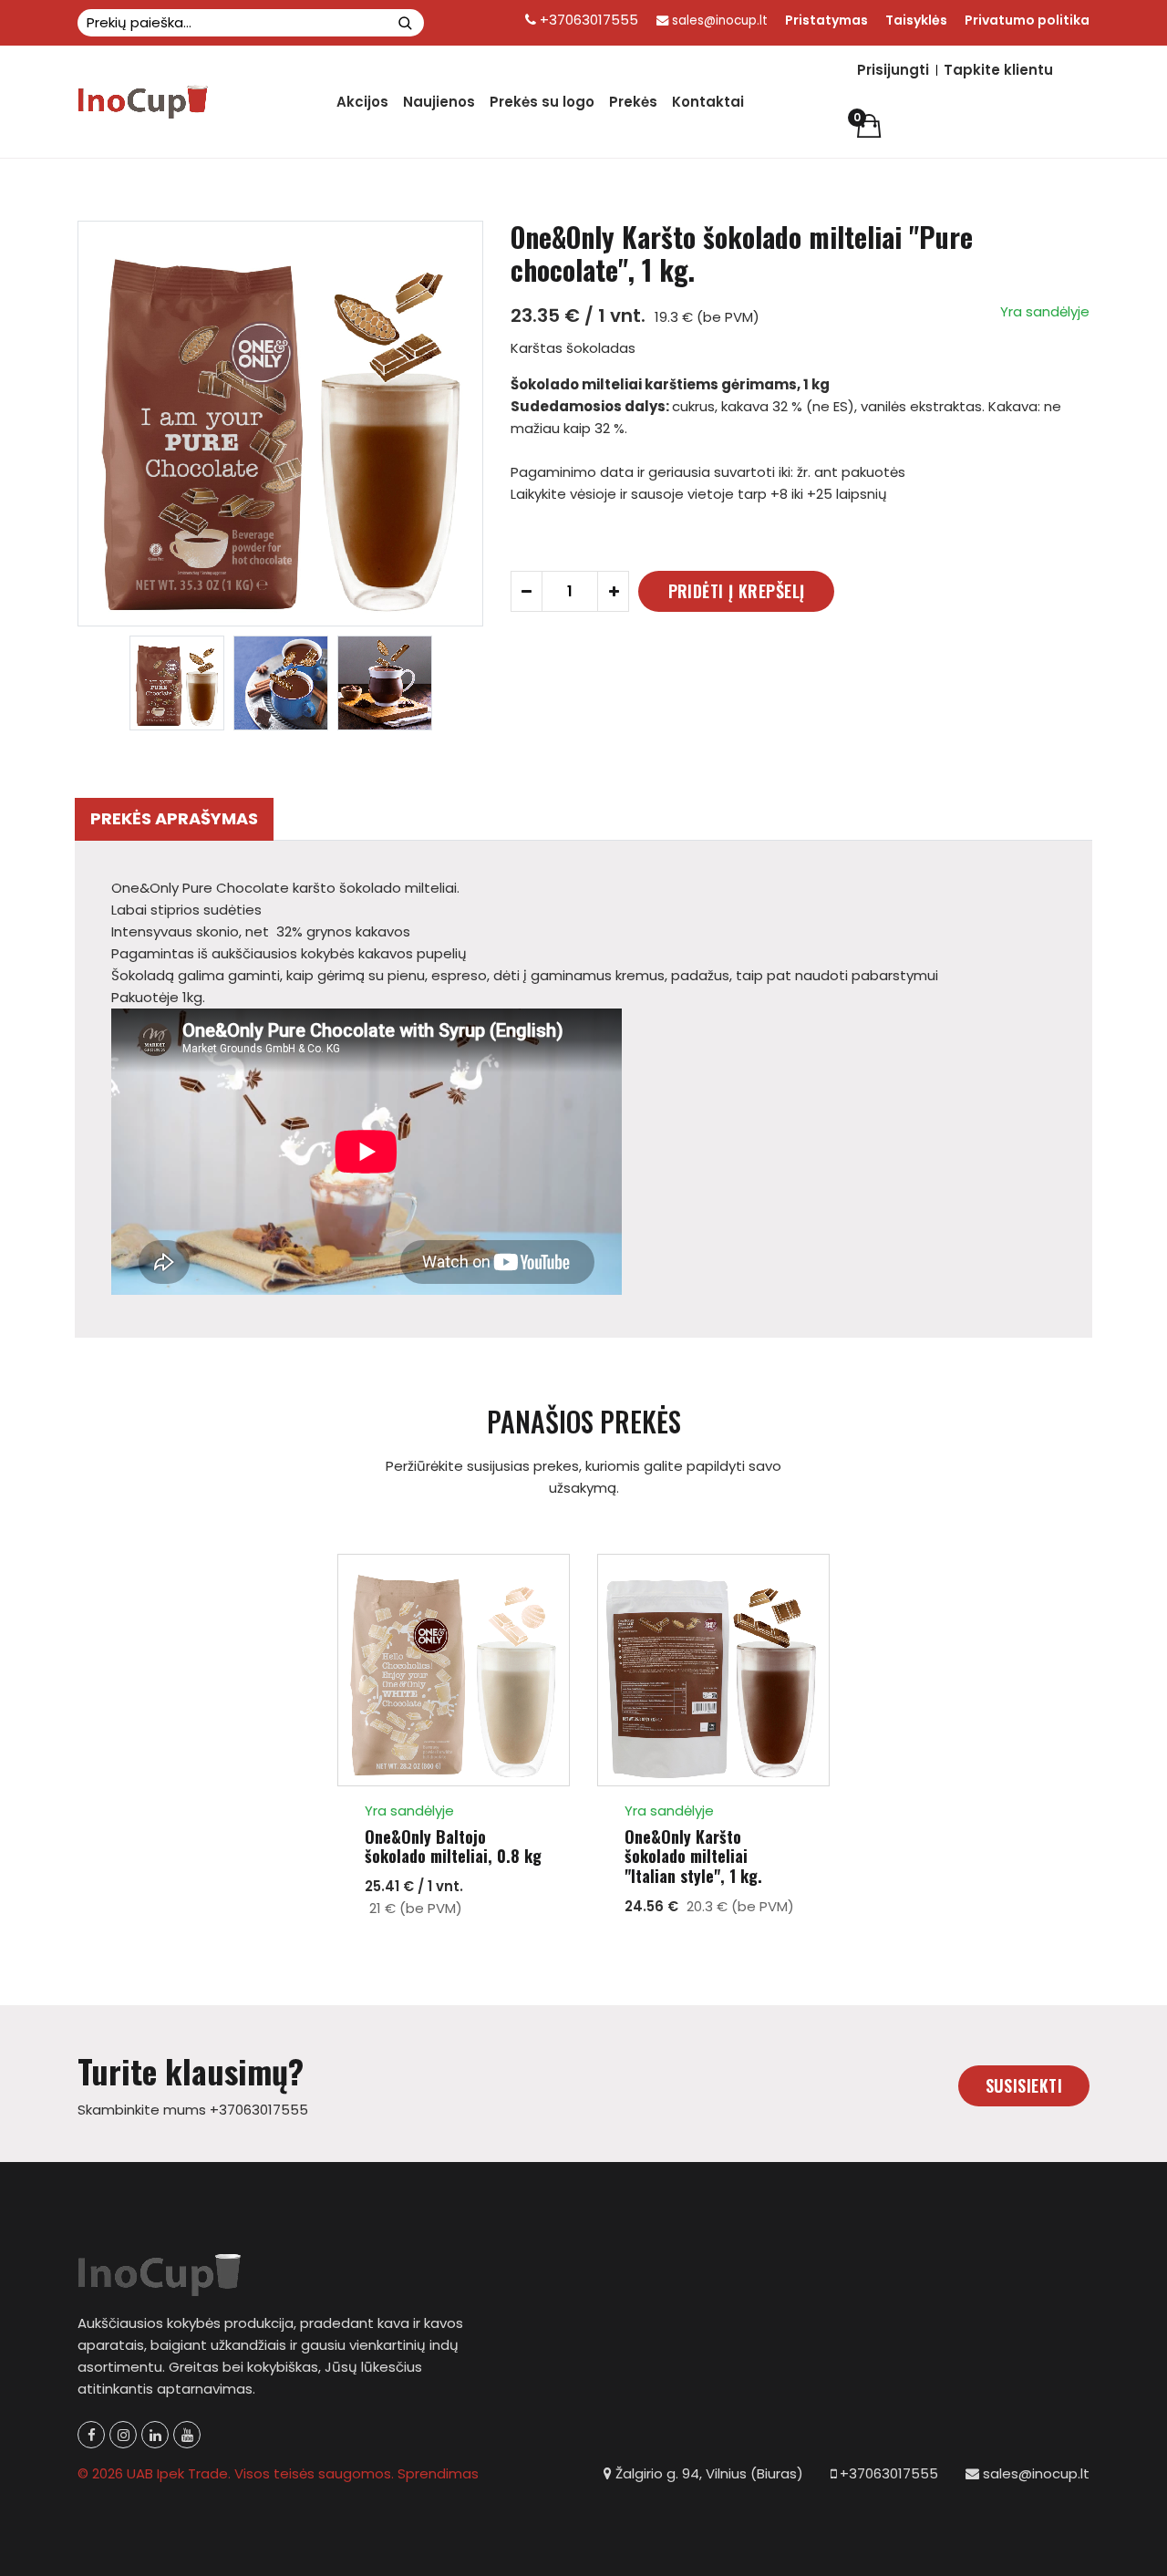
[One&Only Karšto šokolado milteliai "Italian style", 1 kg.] (713, 1670)
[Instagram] (123, 2435)
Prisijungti (893, 70)
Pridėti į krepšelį (737, 591)
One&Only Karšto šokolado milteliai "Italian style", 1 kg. (693, 1857)
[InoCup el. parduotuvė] (144, 102)
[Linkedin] (155, 2435)
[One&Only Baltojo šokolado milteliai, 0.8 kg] (454, 1670)
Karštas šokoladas (573, 348)
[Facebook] (91, 2435)
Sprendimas (438, 2473)
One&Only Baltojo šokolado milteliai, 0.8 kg (453, 1847)
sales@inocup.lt (720, 21)
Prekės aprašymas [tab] (174, 818)
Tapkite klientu (998, 70)
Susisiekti (1024, 2085)
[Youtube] (187, 2435)
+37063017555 (587, 20)
